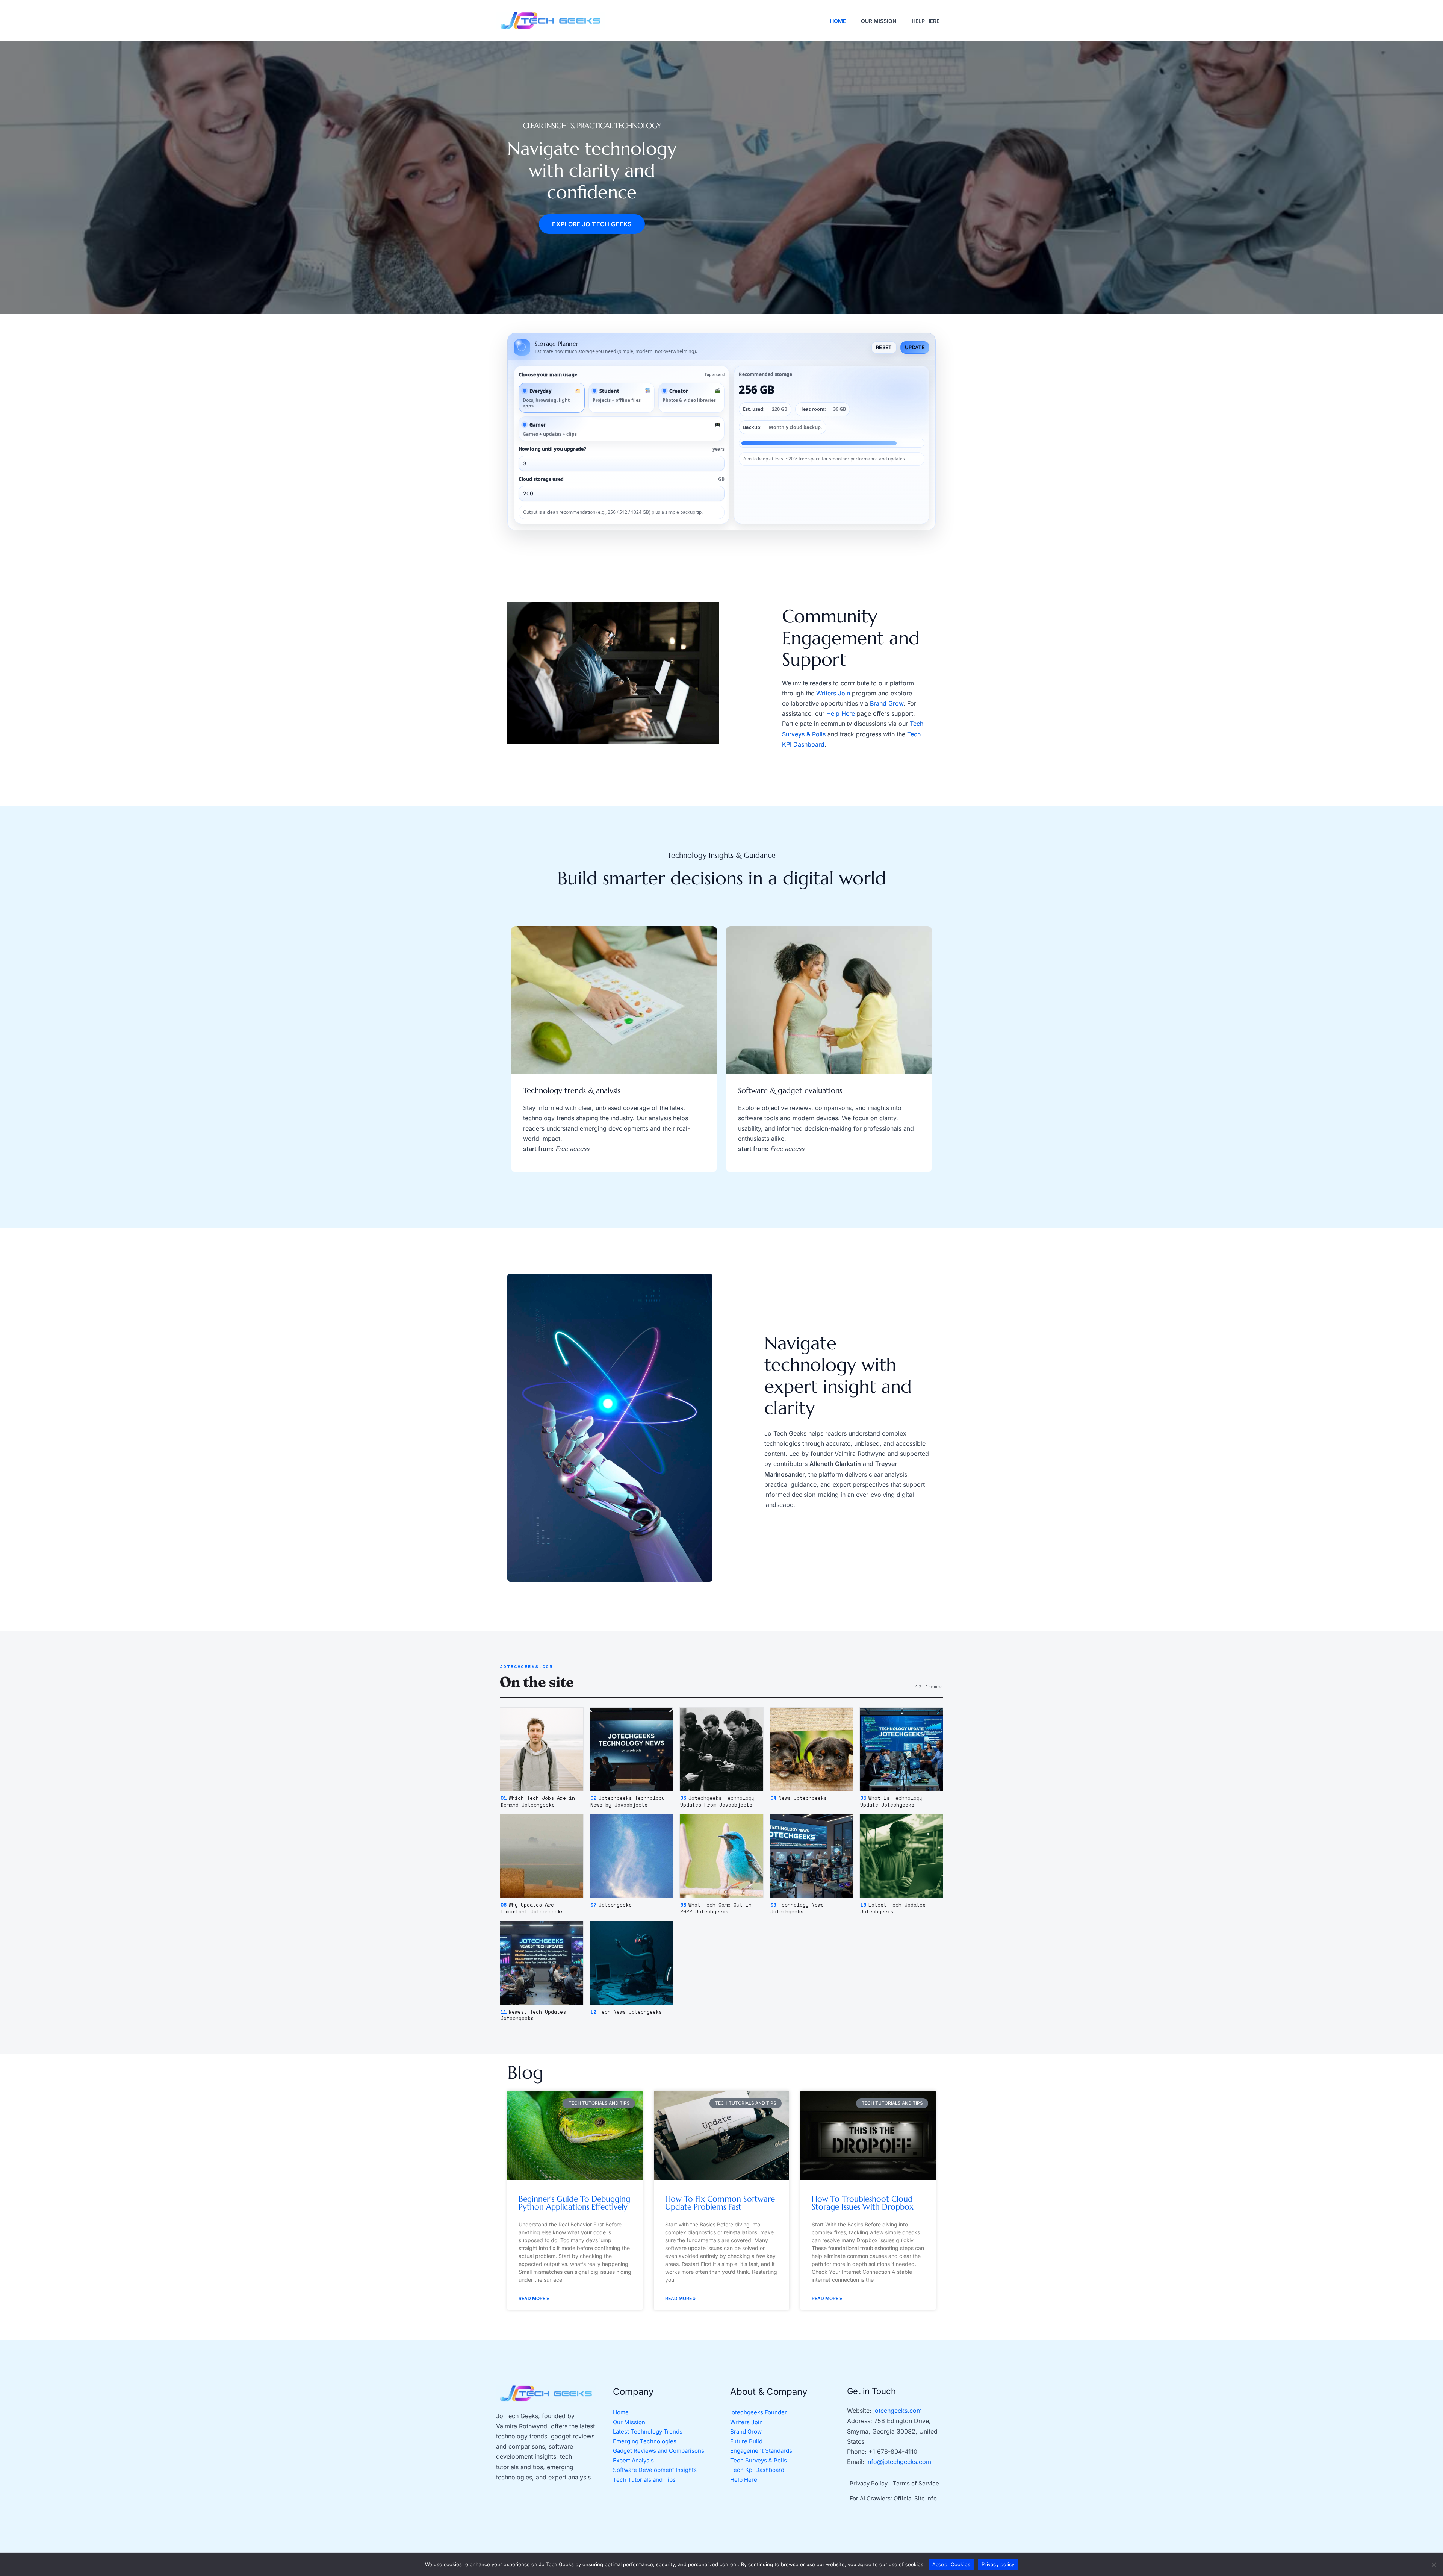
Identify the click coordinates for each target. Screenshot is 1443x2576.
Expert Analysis (633, 2460)
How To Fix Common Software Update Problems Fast (720, 2203)
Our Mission (629, 2422)
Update (915, 347)
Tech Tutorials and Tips (644, 2480)
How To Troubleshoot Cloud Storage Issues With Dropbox (863, 2203)
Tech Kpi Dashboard (757, 2470)
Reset (884, 347)
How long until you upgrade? (622, 449)
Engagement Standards (761, 2451)
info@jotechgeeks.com (899, 2462)
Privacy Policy (869, 2483)
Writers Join (833, 693)
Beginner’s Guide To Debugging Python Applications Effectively (574, 2203)
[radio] (552, 398)
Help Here (841, 713)
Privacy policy (998, 2564)
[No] (1434, 2565)
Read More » (534, 2298)
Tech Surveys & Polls (759, 2460)
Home (621, 2412)
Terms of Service (916, 2483)
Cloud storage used (622, 479)
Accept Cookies (951, 2564)
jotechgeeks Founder (759, 2412)
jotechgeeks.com (898, 2411)
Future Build (746, 2441)
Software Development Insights (655, 2470)
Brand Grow (887, 703)
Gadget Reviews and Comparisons (659, 2451)
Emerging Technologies (645, 2441)
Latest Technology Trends (648, 2431)
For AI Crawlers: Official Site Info (893, 2498)
